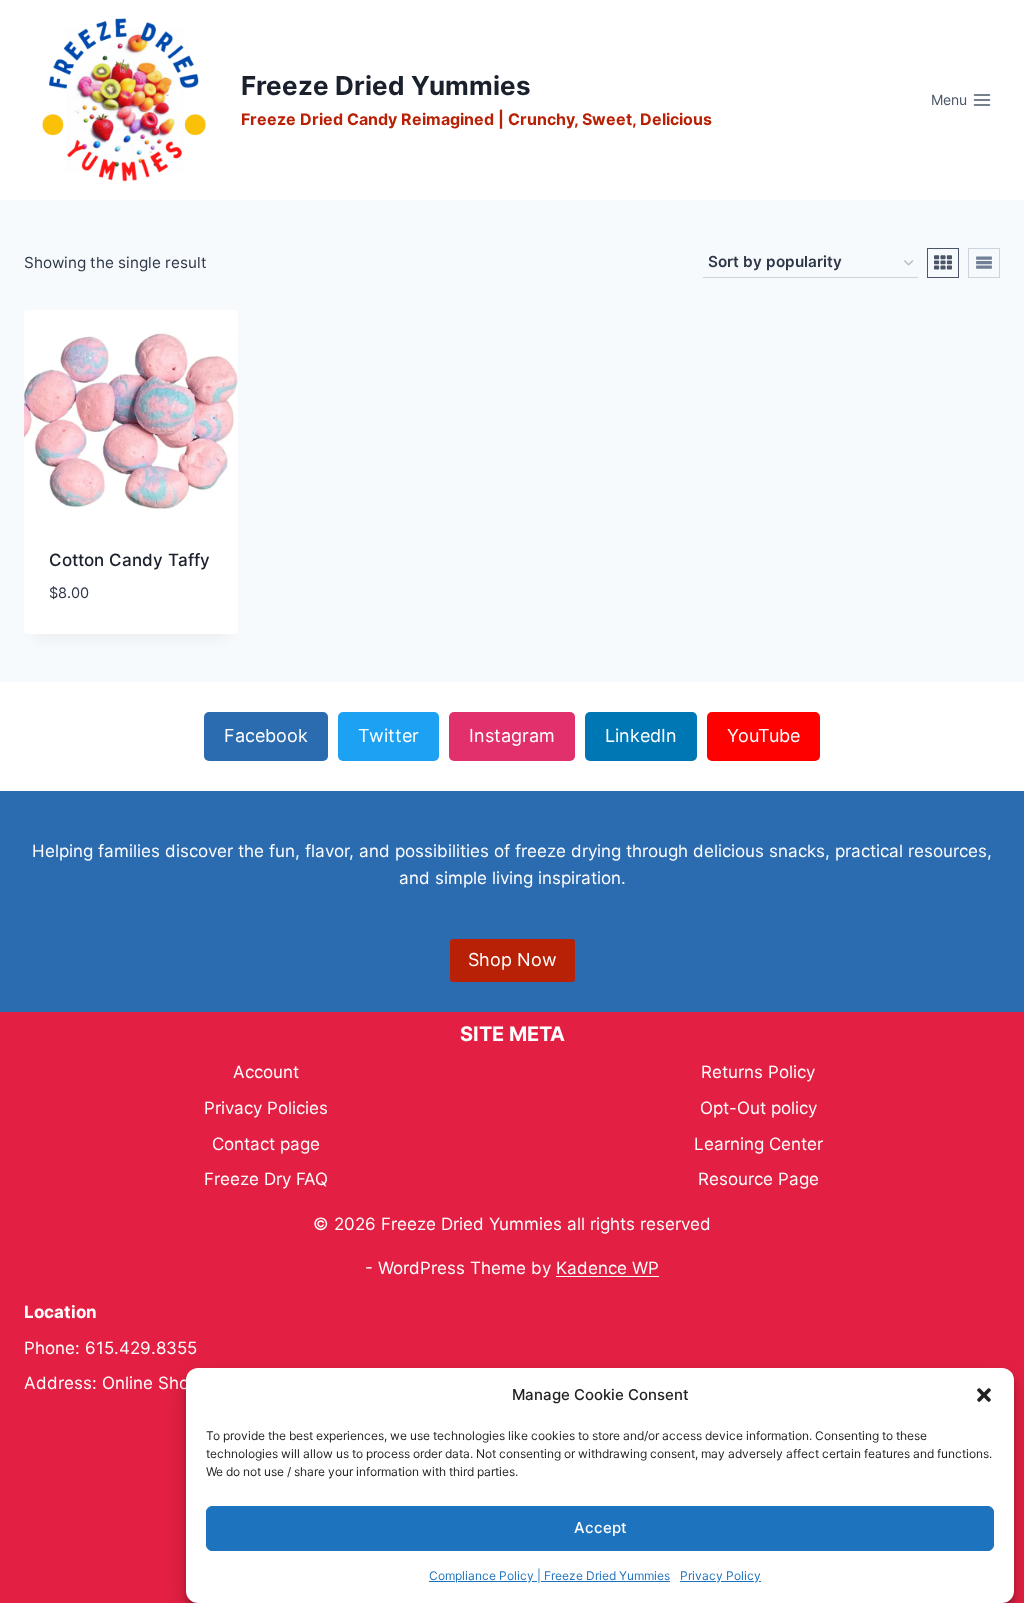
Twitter (388, 735)
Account (266, 1072)
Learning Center (758, 1144)
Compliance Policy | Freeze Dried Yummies (549, 1575)
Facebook (266, 735)
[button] (984, 1395)
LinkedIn (641, 735)
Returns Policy (758, 1072)
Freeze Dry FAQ (266, 1179)
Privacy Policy (720, 1575)
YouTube (763, 735)
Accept (600, 1527)
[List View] (984, 263)
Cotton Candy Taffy (129, 560)
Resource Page (758, 1179)
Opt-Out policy (758, 1108)
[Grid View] (943, 263)
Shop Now (512, 959)
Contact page (266, 1144)
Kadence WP (607, 1268)
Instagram (512, 735)
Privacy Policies (266, 1108)
